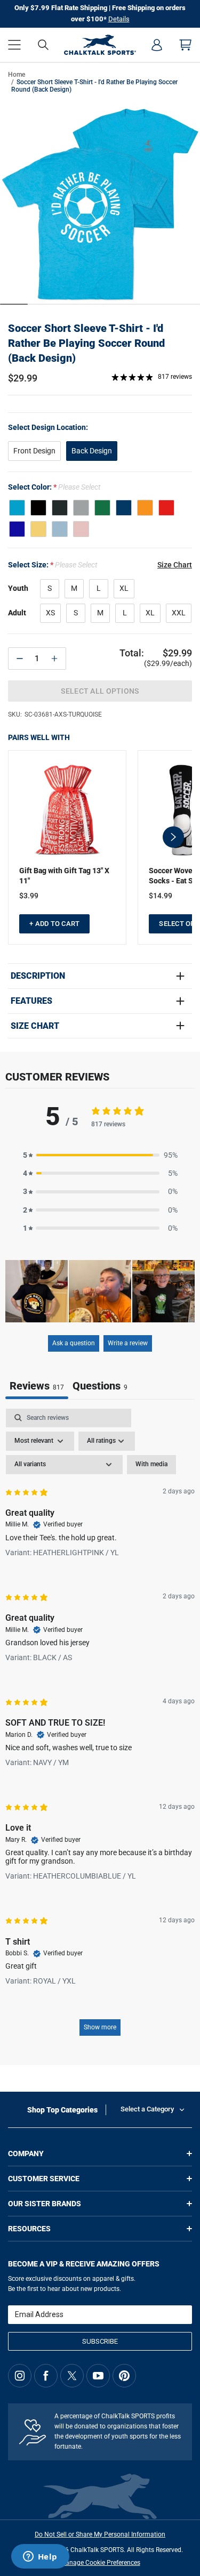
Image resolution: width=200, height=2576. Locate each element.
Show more (100, 2027)
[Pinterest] (124, 2376)
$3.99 (29, 896)
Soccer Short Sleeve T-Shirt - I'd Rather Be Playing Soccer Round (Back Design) (86, 343)
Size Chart (35, 1026)
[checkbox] (151, 1465)
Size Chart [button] (175, 565)
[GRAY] (81, 508)
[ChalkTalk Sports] (100, 45)
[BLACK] (38, 508)
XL (124, 588)
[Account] (157, 45)
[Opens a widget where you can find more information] (40, 2557)
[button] (14, 45)
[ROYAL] (17, 529)
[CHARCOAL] (60, 508)
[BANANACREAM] (38, 529)
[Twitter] (72, 2376)
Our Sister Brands (45, 2204)
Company (26, 2154)
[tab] (100, 1387)
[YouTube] (98, 2376)
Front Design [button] (34, 451)
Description (38, 976)
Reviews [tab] (37, 1386)
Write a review (128, 1343)
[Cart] (186, 45)
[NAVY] (124, 508)
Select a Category (147, 2109)
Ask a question (74, 1343)
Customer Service (44, 2179)
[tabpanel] (100, 1728)
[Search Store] (43, 45)
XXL (179, 613)
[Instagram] (20, 2376)
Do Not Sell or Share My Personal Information (100, 2534)
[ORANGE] (145, 508)
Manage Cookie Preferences (100, 2563)
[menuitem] (157, 45)
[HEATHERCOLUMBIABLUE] (60, 529)
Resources (29, 2229)
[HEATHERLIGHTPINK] (81, 529)
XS (50, 613)
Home (17, 75)
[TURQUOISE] (17, 508)
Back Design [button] (92, 451)
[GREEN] (102, 508)
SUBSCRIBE (100, 2341)
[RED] (166, 508)
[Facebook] (46, 2376)
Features (31, 1001)
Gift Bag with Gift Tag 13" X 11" (64, 876)
